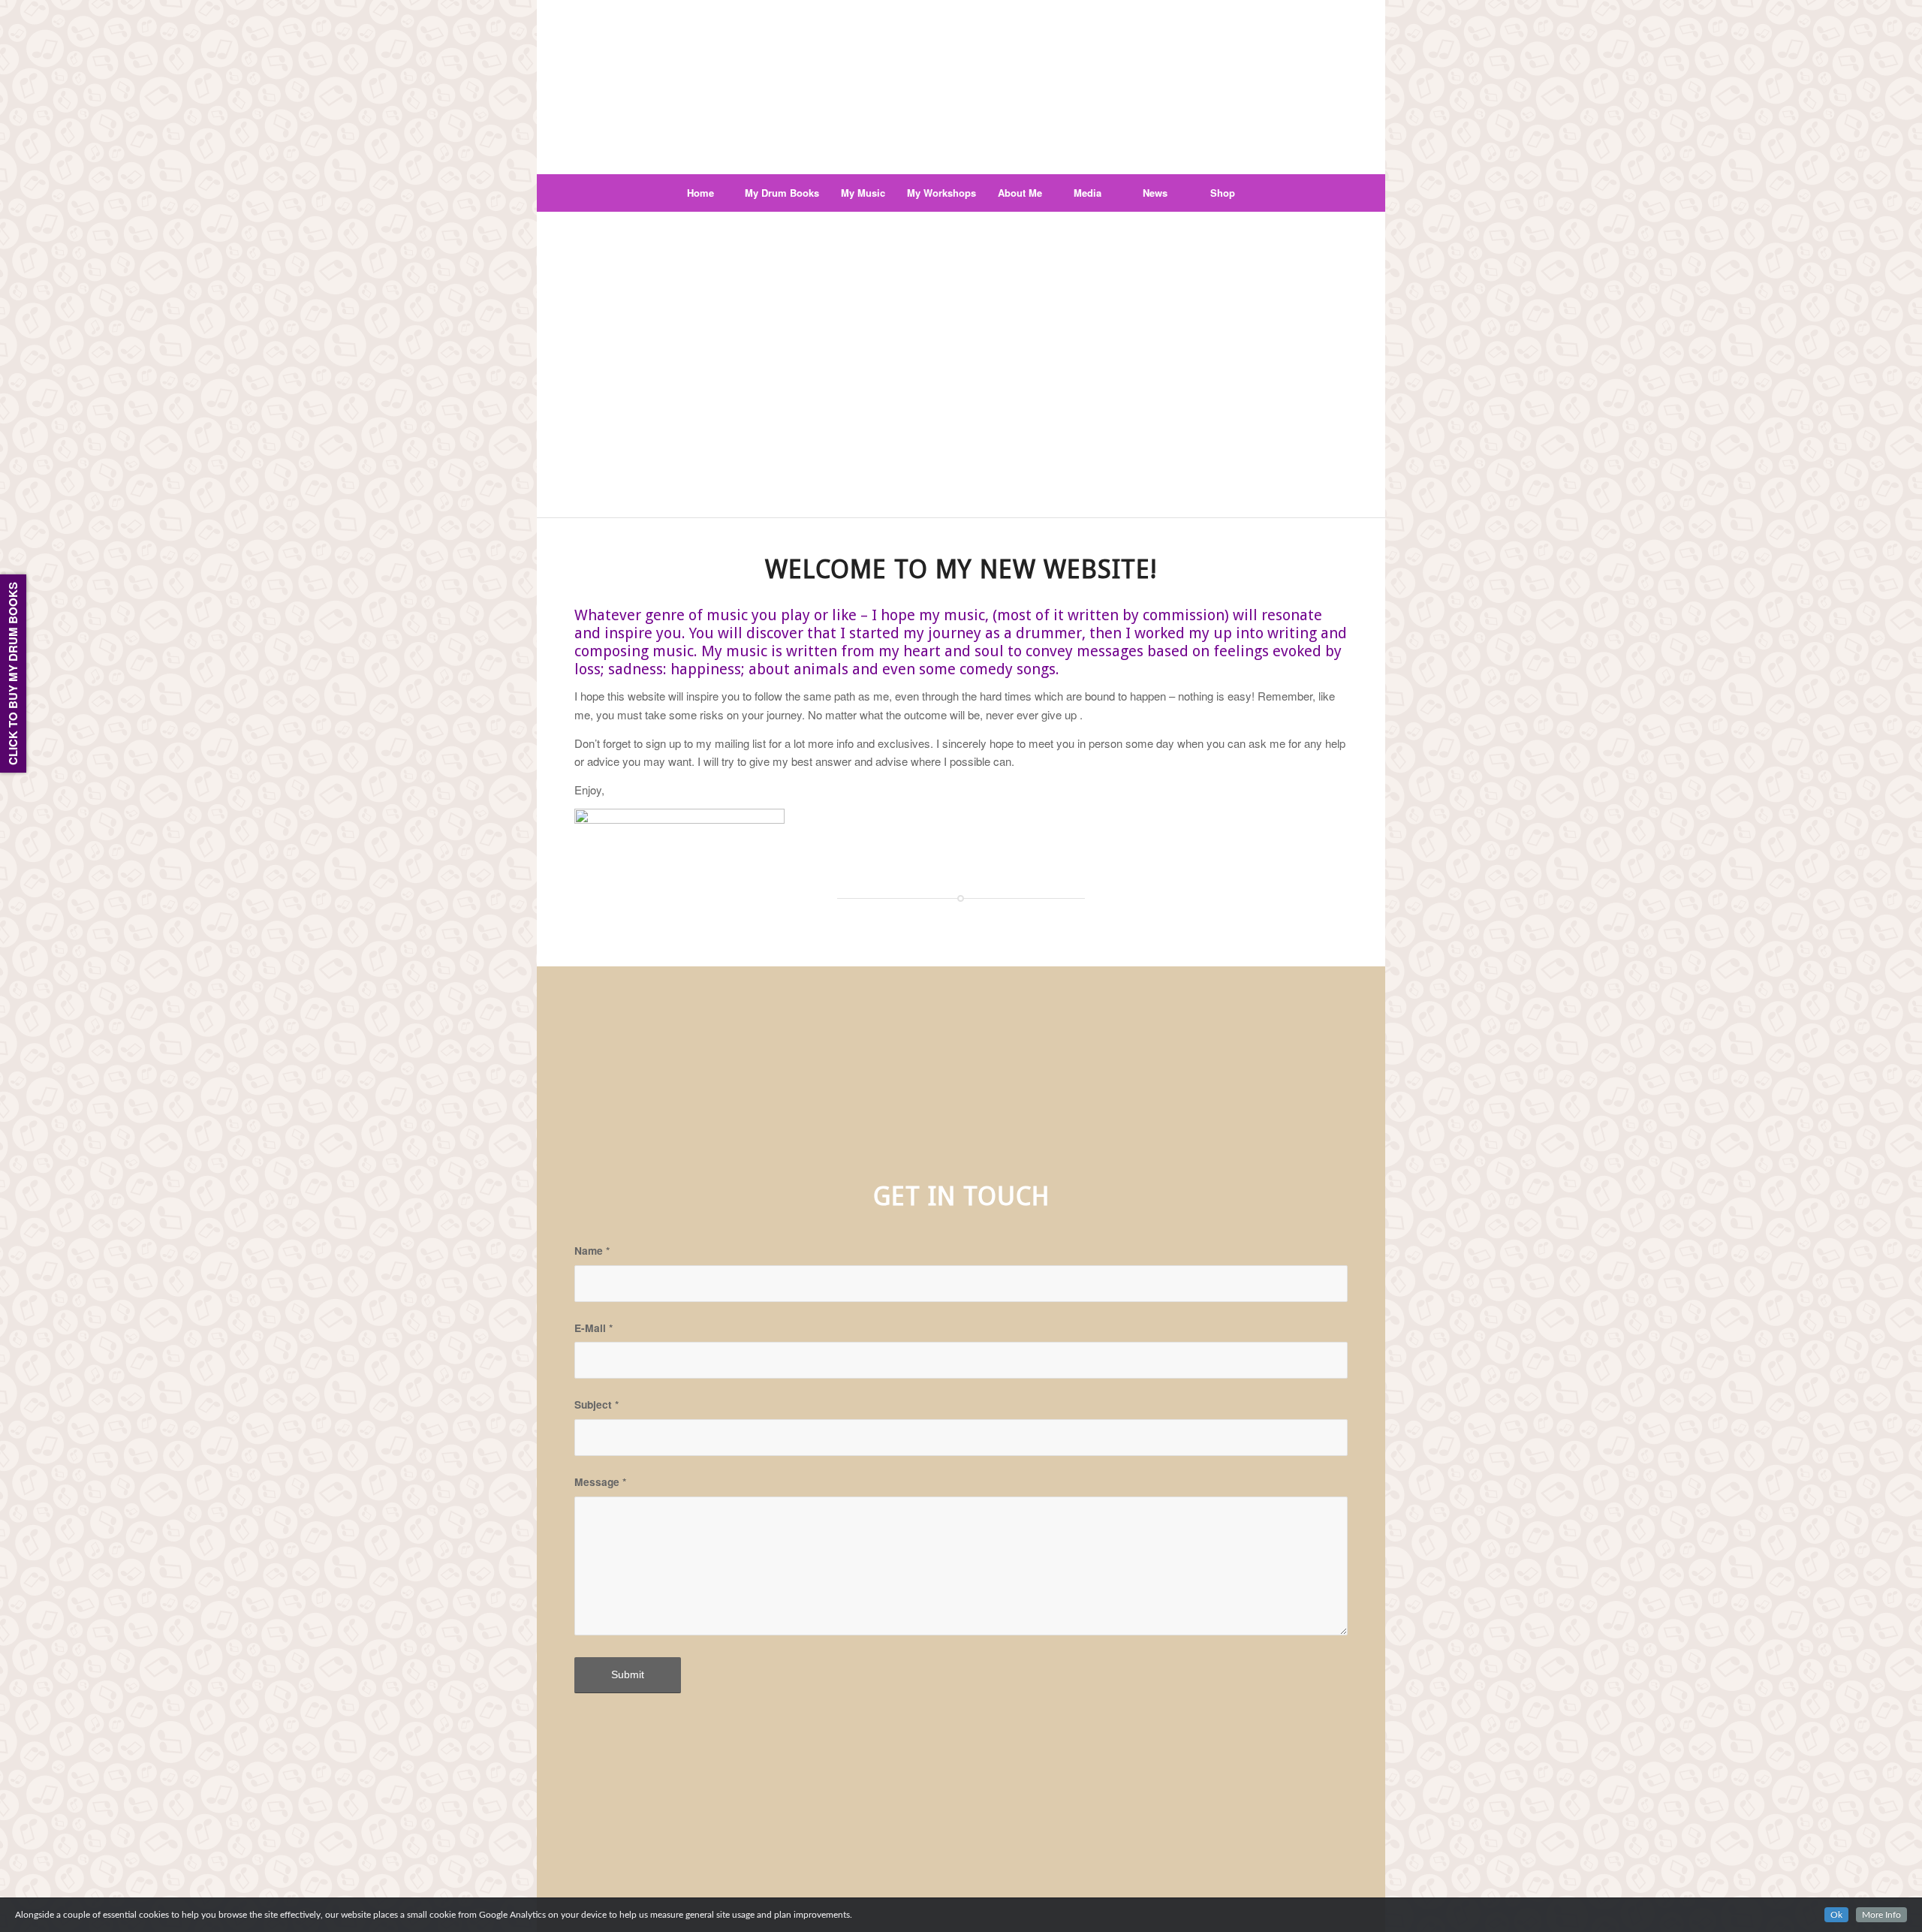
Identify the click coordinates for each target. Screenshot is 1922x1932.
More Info (1881, 1915)
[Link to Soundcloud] (1336, 11)
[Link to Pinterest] (1268, 11)
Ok (1836, 1915)
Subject (596, 1404)
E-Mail (593, 1328)
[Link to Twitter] (1223, 11)
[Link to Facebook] (1246, 11)
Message (600, 1481)
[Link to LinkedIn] (1313, 11)
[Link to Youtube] (1291, 11)
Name (592, 1250)
